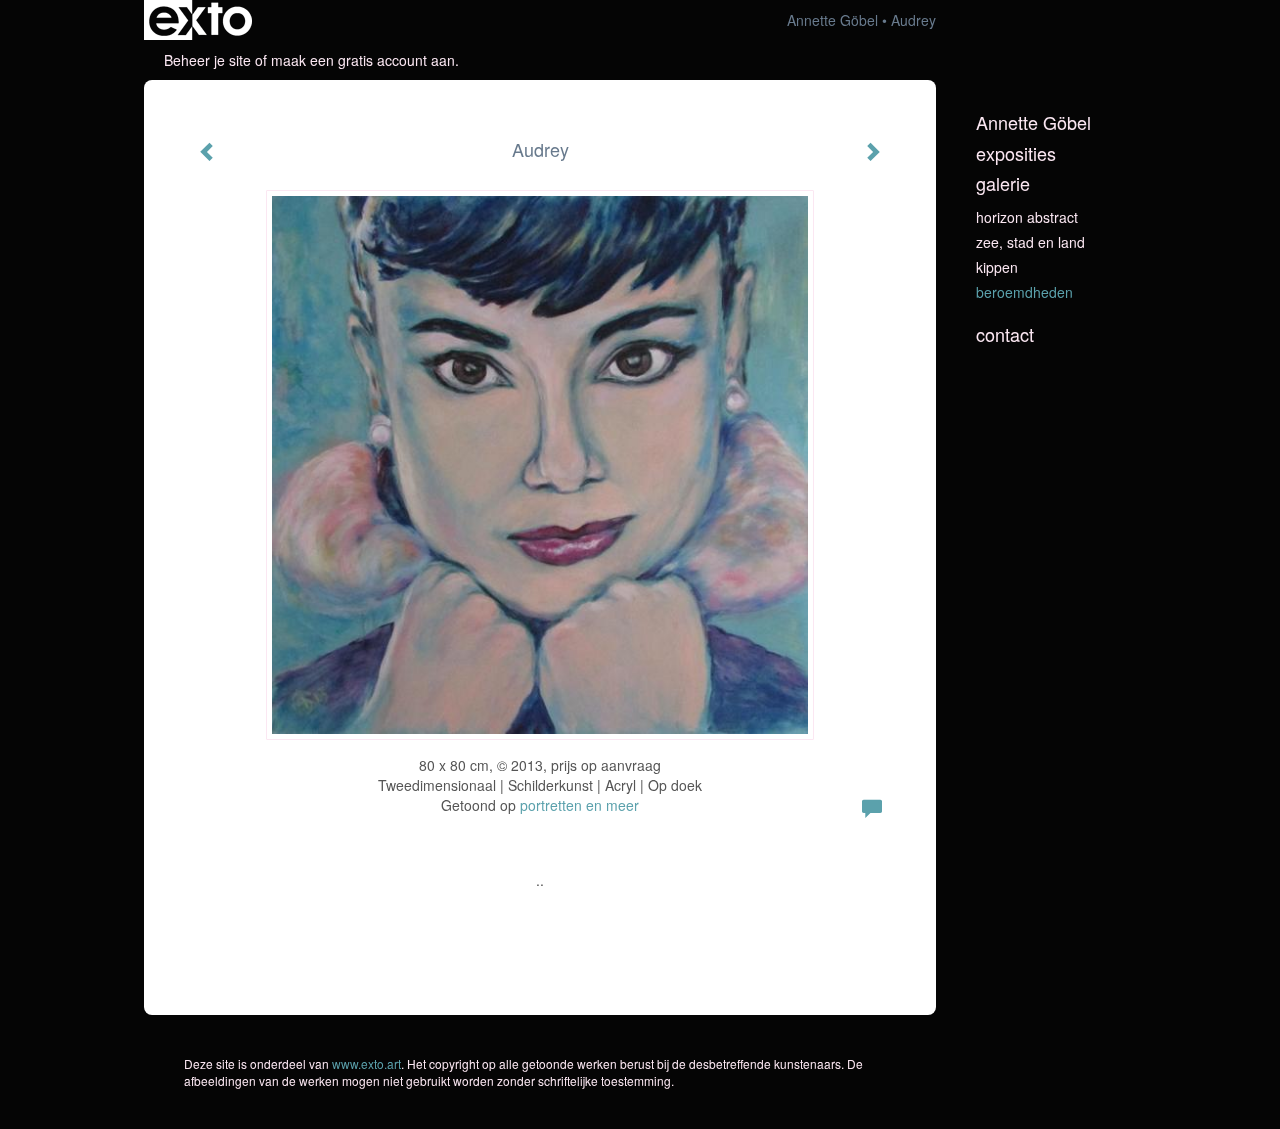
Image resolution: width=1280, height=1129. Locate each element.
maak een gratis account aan (363, 60)
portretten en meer (579, 805)
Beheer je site (207, 60)
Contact (1005, 334)
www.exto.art (366, 1063)
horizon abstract (1027, 217)
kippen (997, 267)
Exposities (1016, 153)
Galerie (1003, 183)
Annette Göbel (832, 20)
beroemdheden (1024, 292)
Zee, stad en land (1030, 242)
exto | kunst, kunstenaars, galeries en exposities (200, 20)
